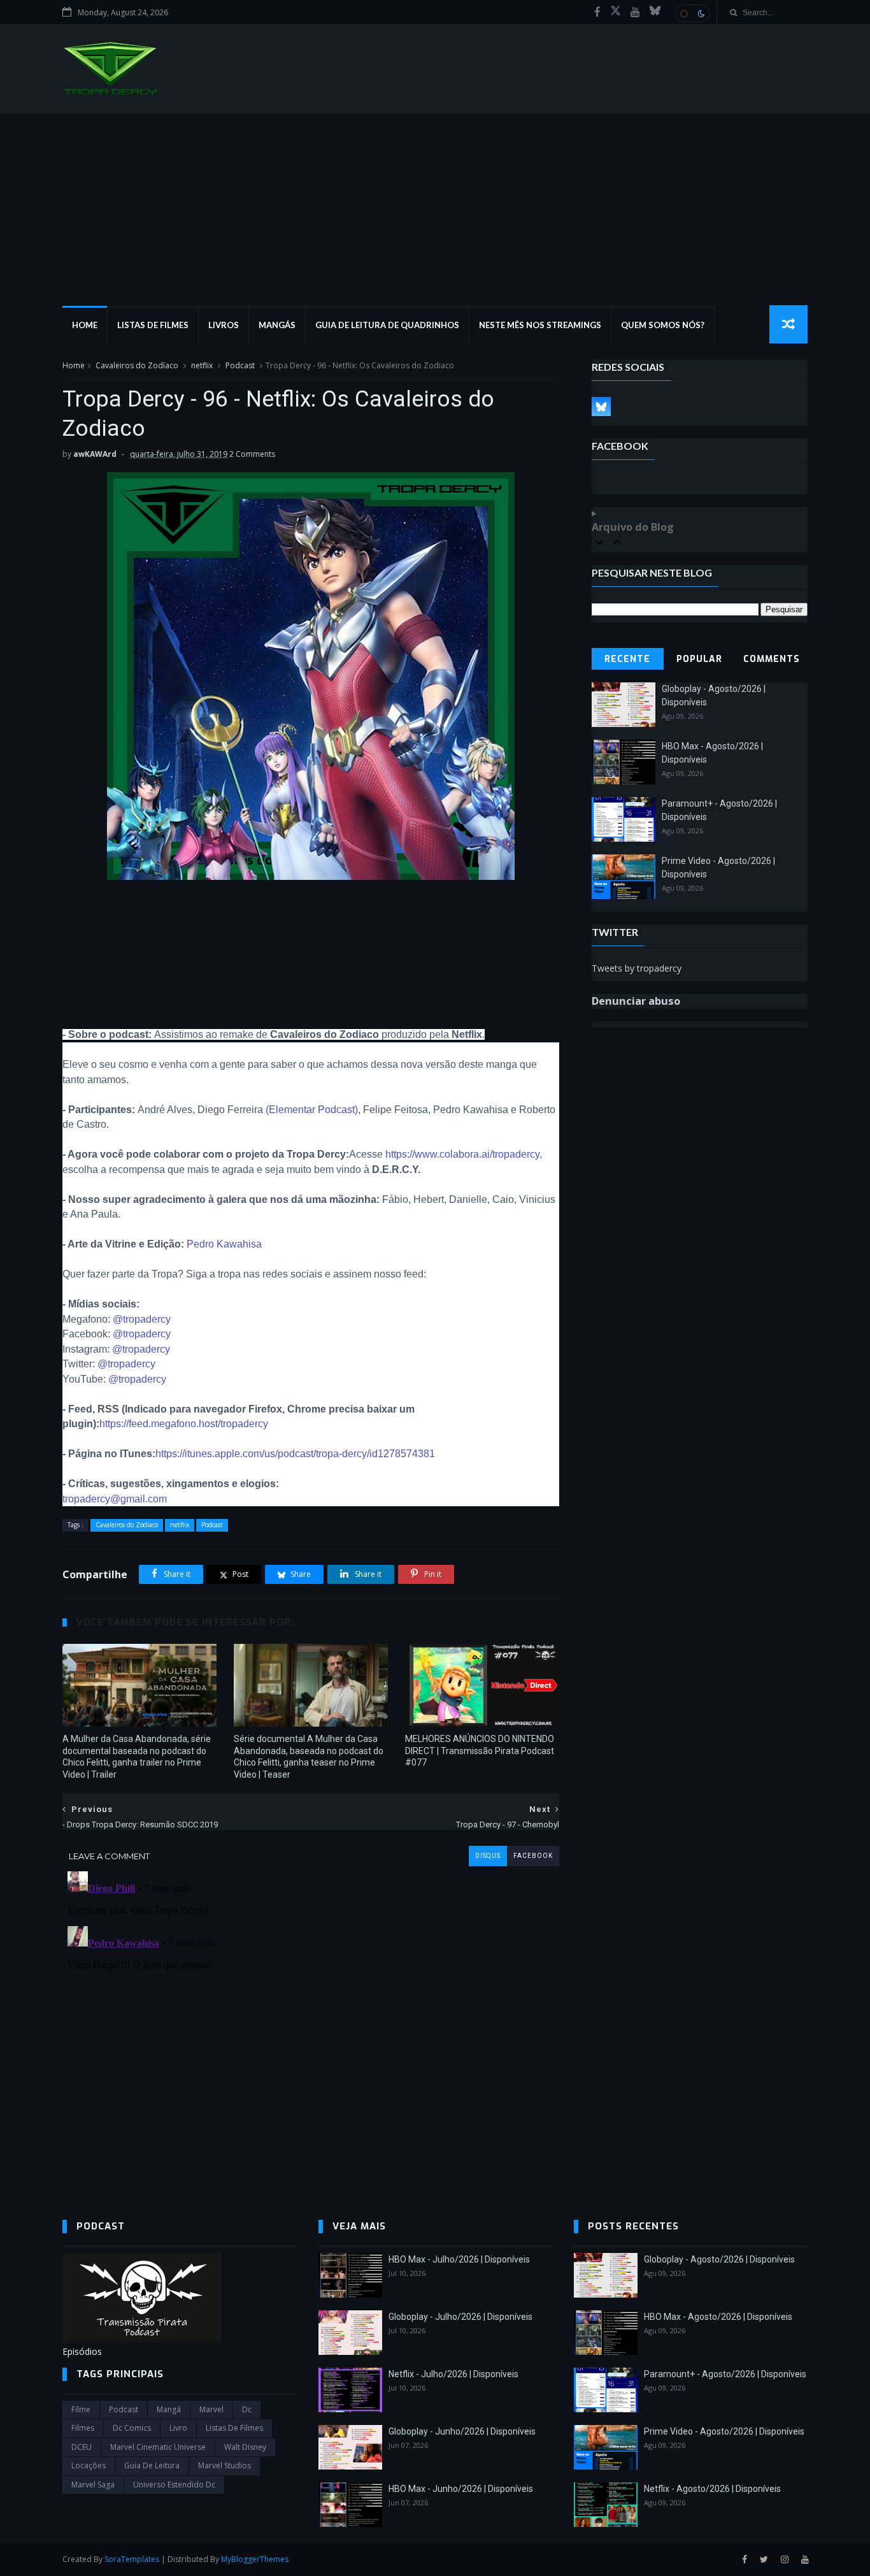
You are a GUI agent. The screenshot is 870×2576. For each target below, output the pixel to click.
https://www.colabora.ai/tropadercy (462, 1154)
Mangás (277, 325)
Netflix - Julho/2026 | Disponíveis (453, 2374)
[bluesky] (655, 12)
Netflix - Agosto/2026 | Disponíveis (712, 2489)
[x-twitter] (616, 12)
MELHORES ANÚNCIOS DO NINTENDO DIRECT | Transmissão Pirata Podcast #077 (480, 1751)
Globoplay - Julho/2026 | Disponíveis (460, 2317)
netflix (202, 365)
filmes (83, 2428)
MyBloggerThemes (255, 2559)
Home (85, 325)
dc (247, 2409)
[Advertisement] (435, 210)
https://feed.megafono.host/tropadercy (184, 1424)
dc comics (132, 2428)
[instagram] (785, 2560)
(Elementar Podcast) (312, 1110)
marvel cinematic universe (158, 2447)
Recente (627, 659)
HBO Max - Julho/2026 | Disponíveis (459, 2259)
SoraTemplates (132, 2559)
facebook (533, 1856)
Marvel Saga (93, 2485)
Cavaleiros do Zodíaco (137, 365)
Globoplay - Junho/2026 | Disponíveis (462, 2431)
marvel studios (225, 2465)
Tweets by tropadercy (637, 968)
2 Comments (252, 454)
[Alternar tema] (692, 13)
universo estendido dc (174, 2485)
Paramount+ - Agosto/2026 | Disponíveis (725, 2374)
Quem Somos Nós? (663, 325)
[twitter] (764, 2560)
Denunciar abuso (636, 1001)
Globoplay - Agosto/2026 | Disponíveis (719, 2259)
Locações (89, 2465)
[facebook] (597, 12)
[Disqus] (311, 2026)
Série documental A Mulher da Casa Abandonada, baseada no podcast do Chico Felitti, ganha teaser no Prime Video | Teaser (309, 1757)
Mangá (169, 2409)
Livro (178, 2428)
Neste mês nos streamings (540, 325)
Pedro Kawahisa (224, 1244)
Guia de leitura (152, 2465)
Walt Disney (245, 2447)
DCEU (82, 2447)
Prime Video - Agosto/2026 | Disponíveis (724, 2431)
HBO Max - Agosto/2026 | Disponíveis (718, 2317)
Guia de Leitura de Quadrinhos (387, 325)
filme (81, 2409)
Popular (699, 659)
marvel (211, 2409)
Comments (772, 659)
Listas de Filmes (153, 325)
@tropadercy (142, 1319)
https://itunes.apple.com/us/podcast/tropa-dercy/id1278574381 (295, 1454)
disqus (488, 1856)
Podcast (240, 365)
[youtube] (635, 12)
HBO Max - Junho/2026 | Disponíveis (461, 2489)
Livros (224, 325)
